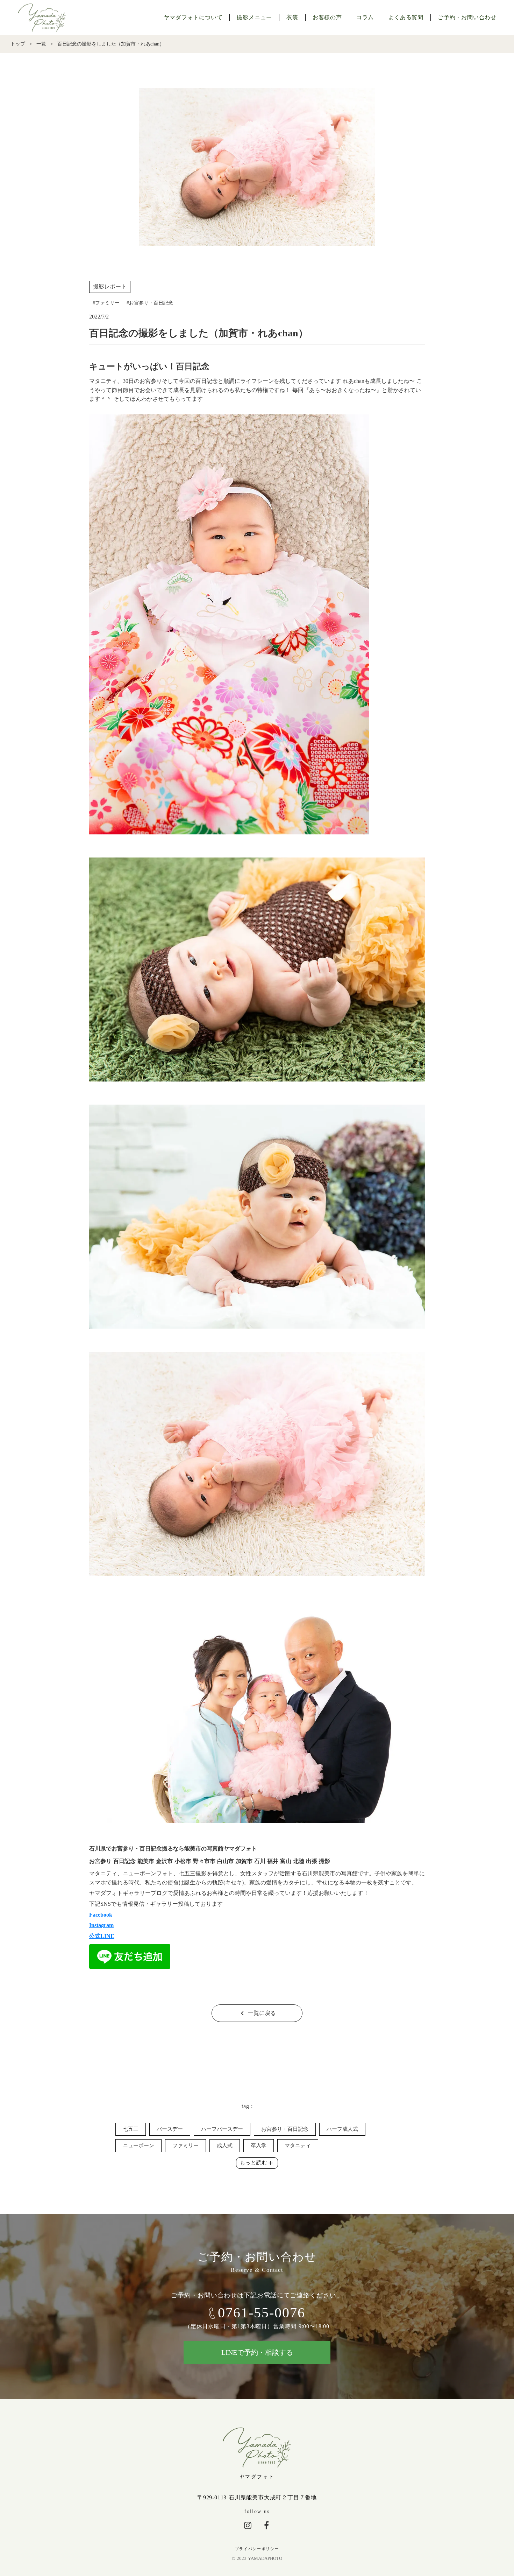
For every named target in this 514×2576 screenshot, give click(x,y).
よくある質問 (406, 17)
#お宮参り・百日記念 (150, 303)
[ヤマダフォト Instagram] (248, 2525)
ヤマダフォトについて (193, 17)
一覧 (41, 44)
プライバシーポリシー (257, 2549)
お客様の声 (327, 17)
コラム (365, 17)
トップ (18, 44)
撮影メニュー (254, 17)
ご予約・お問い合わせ (467, 17)
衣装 (292, 17)
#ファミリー (106, 303)
